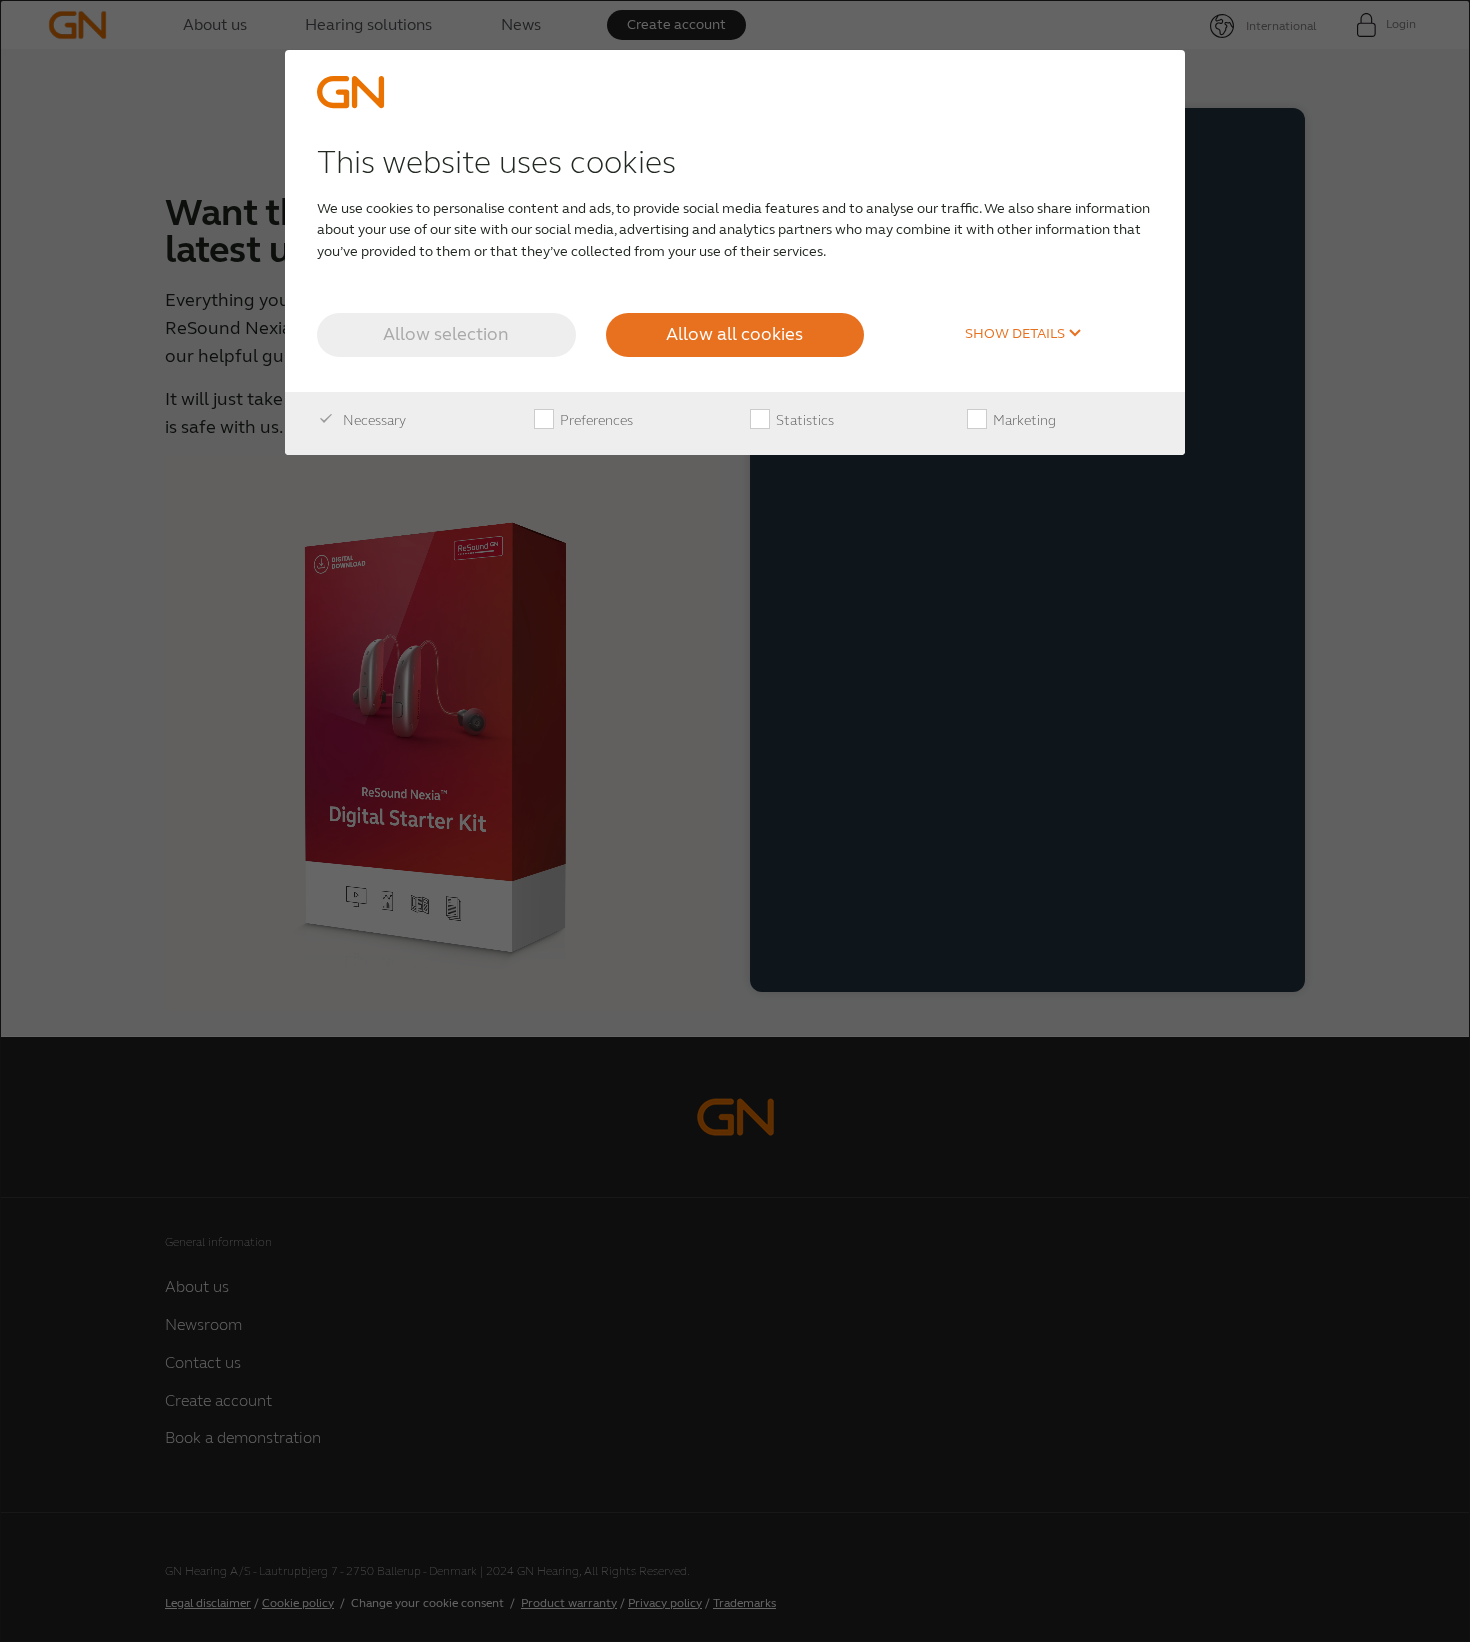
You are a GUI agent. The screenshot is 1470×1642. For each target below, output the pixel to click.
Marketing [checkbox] (1023, 420)
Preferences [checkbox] (595, 420)
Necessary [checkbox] (373, 420)
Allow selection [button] (446, 334)
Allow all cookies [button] (734, 334)
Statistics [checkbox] (803, 420)
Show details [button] (1016, 334)
